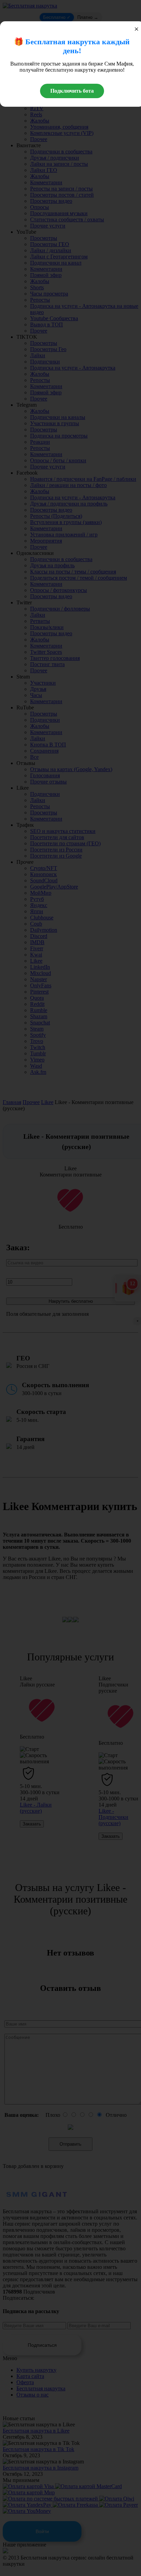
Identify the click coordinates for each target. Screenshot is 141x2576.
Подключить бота (72, 91)
